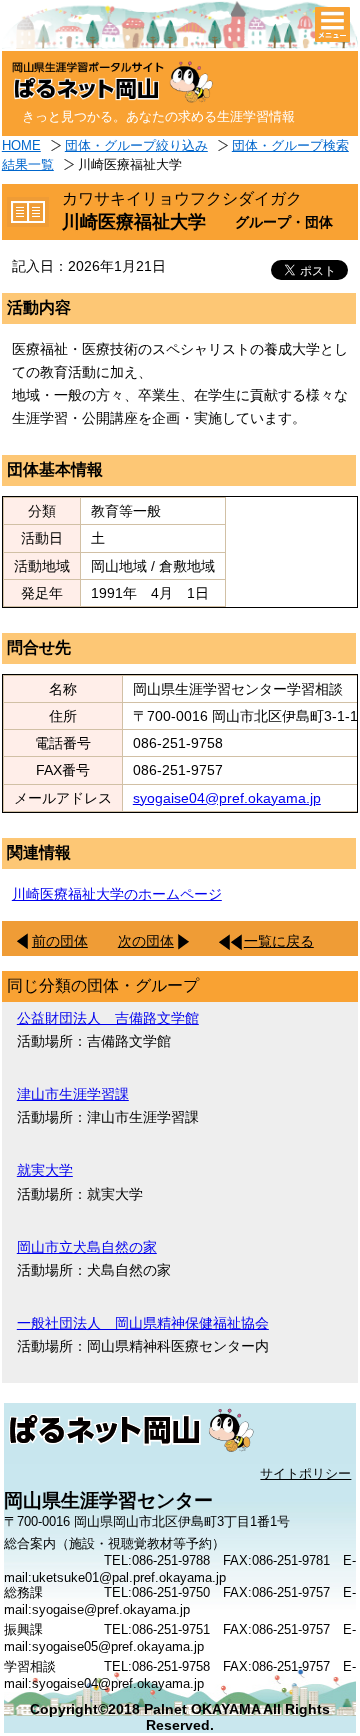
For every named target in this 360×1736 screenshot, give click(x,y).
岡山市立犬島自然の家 (87, 1247)
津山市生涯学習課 (73, 1094)
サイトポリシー (305, 1473)
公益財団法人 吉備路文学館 (108, 1018)
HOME (21, 145)
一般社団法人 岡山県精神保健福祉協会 (143, 1323)
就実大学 (45, 1170)
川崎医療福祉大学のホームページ (117, 894)
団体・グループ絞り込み (136, 145)
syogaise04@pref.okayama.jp (227, 798)
